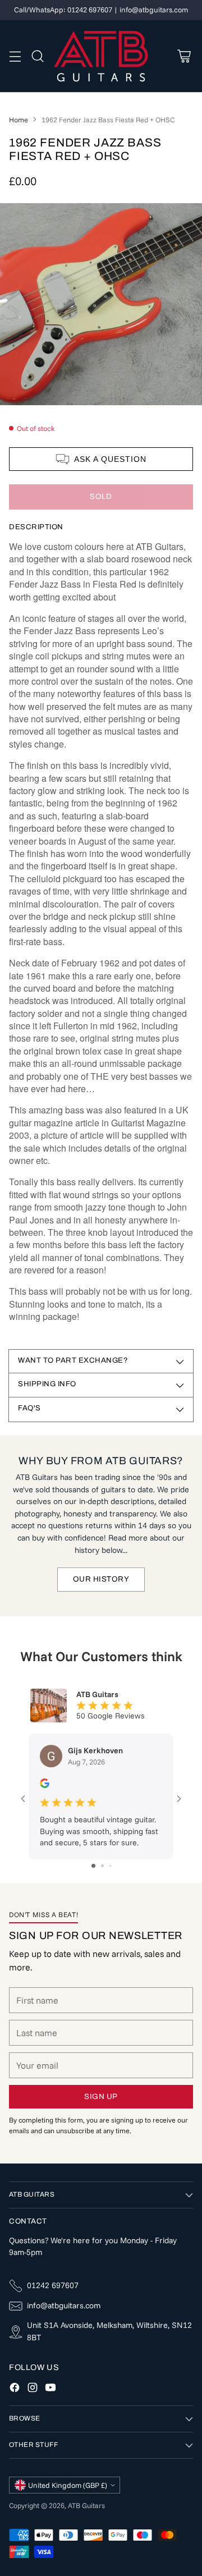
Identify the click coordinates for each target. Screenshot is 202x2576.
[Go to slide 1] (93, 1866)
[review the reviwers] (45, 1785)
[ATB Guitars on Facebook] (15, 2389)
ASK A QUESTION (110, 459)
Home (19, 120)
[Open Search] (37, 56)
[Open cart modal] (184, 56)
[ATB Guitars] (101, 56)
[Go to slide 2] (102, 1866)
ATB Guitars (86, 2505)
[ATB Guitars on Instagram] (33, 2389)
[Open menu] (15, 56)
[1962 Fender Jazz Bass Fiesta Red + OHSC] (101, 304)
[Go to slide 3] (110, 1866)
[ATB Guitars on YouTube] (50, 2389)
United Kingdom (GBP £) (68, 2485)
